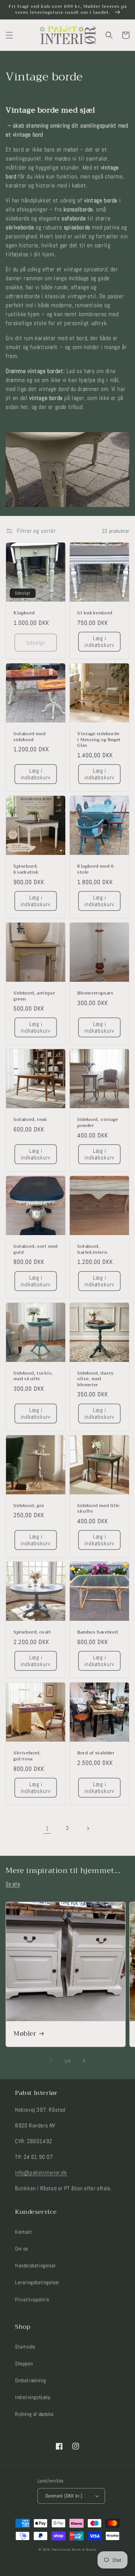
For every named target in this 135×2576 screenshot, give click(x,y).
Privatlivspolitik (32, 2300)
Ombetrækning (30, 2380)
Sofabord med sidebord (29, 737)
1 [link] (47, 1828)
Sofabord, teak (30, 1120)
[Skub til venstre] (51, 2061)
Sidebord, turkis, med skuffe (33, 1376)
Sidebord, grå (29, 1506)
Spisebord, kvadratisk (26, 869)
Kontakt (23, 2232)
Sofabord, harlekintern (92, 1249)
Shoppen (24, 2363)
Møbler (25, 2034)
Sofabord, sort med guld (36, 1249)
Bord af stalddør (96, 1753)
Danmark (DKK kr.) (64, 2496)
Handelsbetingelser (35, 2265)
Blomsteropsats (95, 993)
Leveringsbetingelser (37, 2282)
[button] (9, 35)
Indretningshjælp (33, 2397)
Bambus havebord (98, 1632)
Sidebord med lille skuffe (98, 1509)
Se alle (13, 1884)
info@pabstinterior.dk (41, 2172)
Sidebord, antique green (34, 996)
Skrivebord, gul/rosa (27, 1756)
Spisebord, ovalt (32, 1632)
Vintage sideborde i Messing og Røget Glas (99, 740)
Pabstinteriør (61, 2549)
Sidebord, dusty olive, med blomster (96, 1379)
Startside (25, 2347)
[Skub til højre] (84, 2061)
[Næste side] (88, 1828)
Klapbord (24, 613)
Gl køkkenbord (95, 613)
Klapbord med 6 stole (95, 869)
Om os (22, 2249)
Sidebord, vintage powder (97, 1123)
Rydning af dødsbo (34, 2414)
